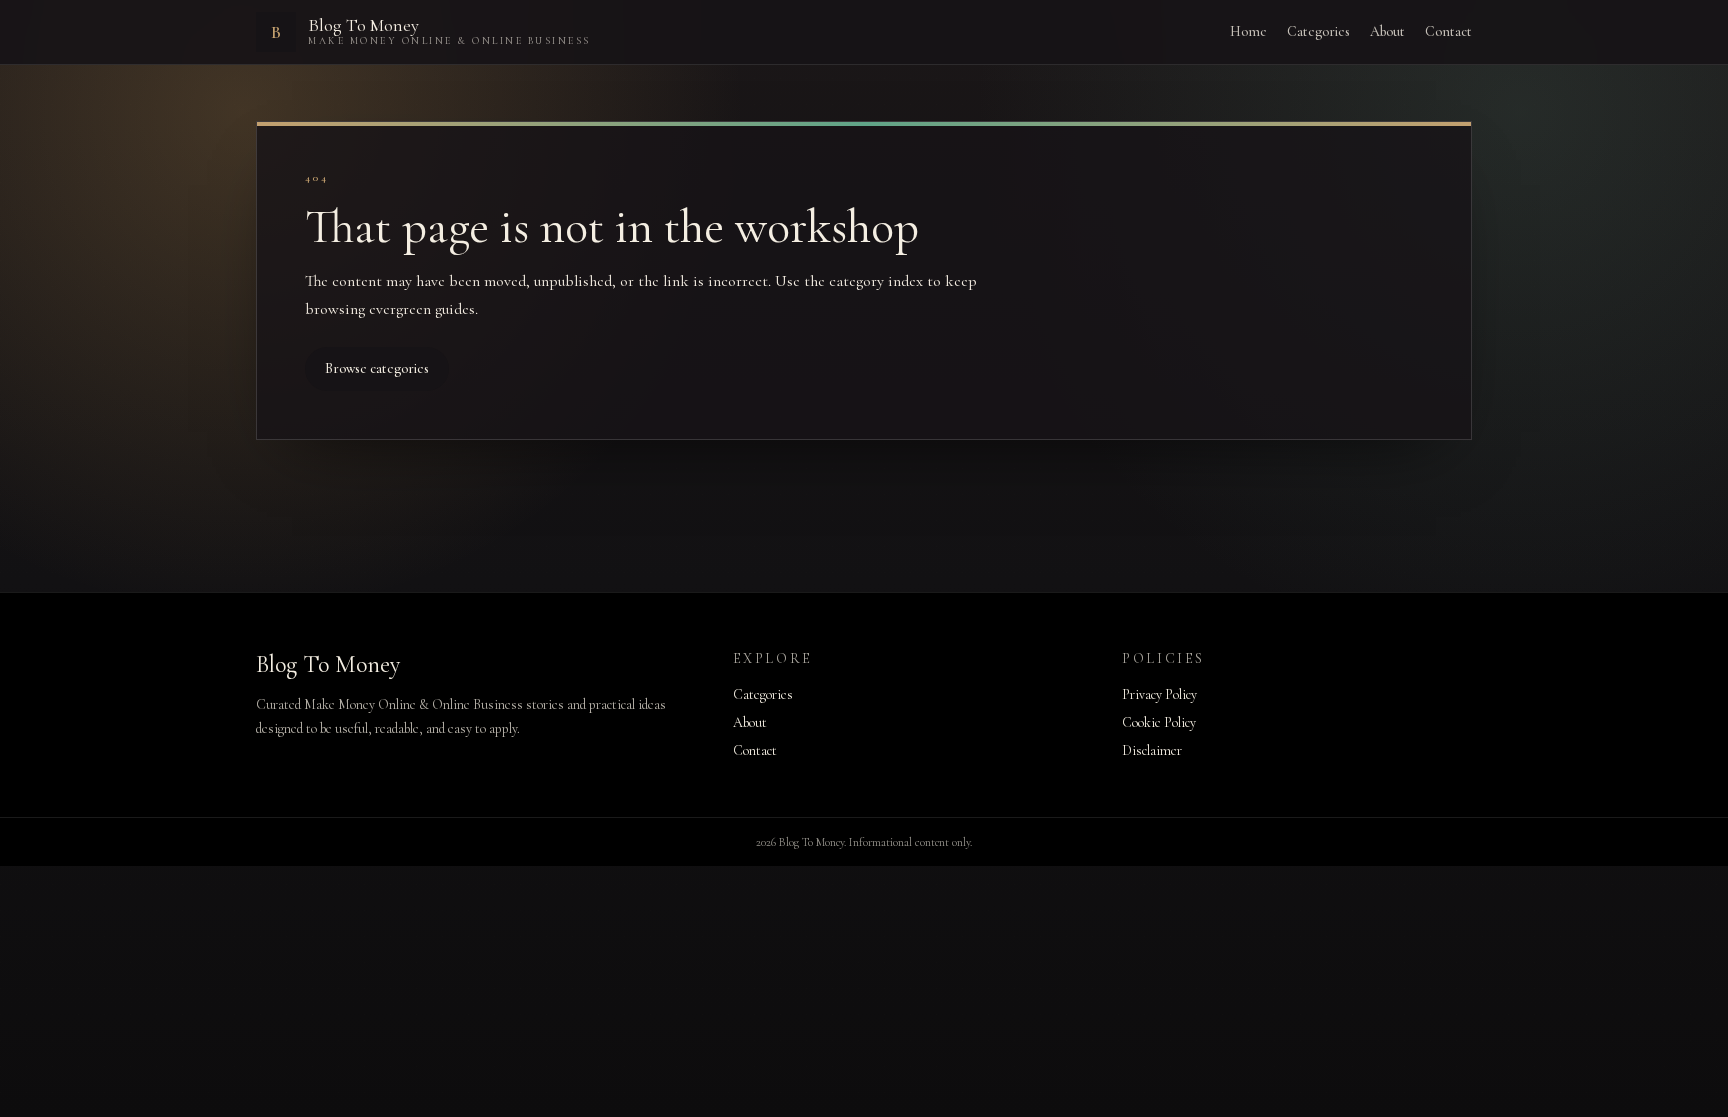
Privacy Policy (1159, 694)
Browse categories (377, 368)
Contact (1448, 31)
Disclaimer (1152, 750)
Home (1248, 31)
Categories (1318, 31)
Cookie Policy (1159, 722)
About (1387, 31)
